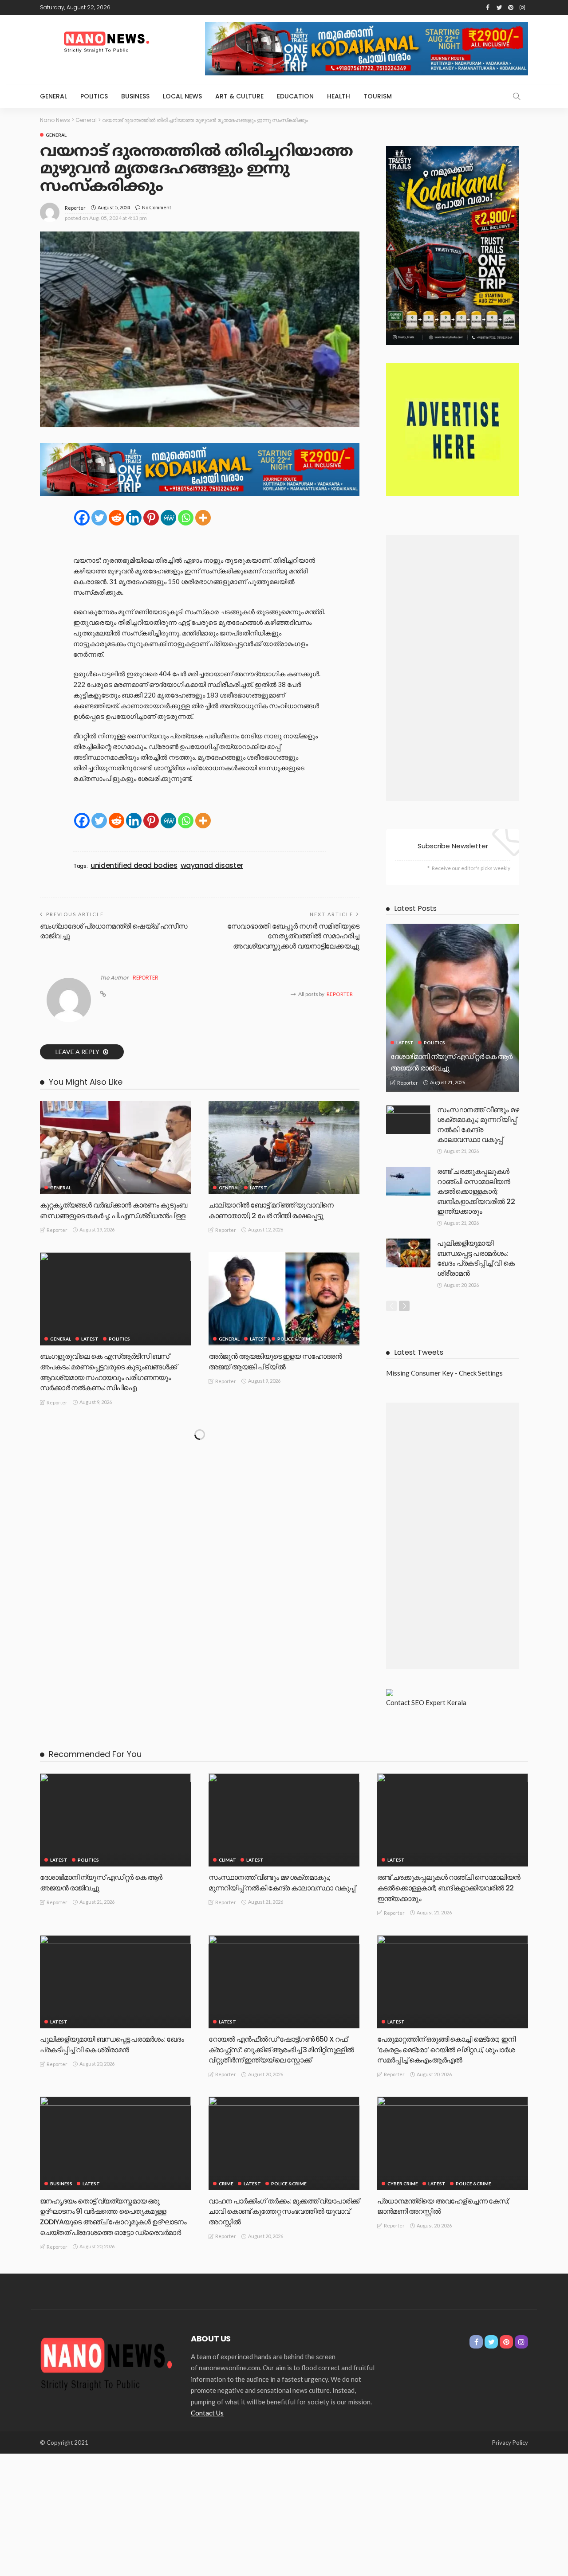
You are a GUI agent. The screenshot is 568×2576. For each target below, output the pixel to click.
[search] (517, 96)
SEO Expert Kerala (439, 1702)
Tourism (378, 96)
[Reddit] (116, 518)
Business (135, 96)
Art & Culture (239, 96)
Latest (258, 1188)
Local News (182, 96)
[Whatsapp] (186, 518)
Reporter (75, 208)
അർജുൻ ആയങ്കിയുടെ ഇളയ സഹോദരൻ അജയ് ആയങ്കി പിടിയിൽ (275, 1362)
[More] (203, 518)
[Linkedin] (134, 518)
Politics (94, 96)
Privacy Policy (510, 2443)
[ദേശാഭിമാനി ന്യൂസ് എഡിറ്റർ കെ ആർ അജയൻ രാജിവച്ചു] (453, 1008)
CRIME (226, 2184)
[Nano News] (106, 2362)
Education (295, 96)
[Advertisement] (453, 668)
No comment (157, 207)
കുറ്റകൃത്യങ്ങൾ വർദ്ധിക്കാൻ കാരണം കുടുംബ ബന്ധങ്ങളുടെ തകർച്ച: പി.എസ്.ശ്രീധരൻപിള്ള (113, 1210)
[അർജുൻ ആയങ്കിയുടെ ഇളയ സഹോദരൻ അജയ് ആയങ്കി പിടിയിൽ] (284, 1299)
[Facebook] (82, 518)
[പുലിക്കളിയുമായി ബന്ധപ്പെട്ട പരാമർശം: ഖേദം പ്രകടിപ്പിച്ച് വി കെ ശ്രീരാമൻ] (408, 1253)
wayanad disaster (212, 866)
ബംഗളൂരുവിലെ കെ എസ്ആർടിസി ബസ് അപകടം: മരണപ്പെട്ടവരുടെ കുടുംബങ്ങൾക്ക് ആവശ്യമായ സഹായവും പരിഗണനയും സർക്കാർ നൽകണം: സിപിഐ (108, 1372)
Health (339, 96)
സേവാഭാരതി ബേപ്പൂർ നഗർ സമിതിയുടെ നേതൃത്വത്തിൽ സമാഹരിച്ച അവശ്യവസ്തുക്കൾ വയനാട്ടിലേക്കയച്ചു (293, 936)
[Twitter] (99, 518)
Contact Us (207, 2413)
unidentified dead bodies (134, 866)
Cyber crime (403, 2184)
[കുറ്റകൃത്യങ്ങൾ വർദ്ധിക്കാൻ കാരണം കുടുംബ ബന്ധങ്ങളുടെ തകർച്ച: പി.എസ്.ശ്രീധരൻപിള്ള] (115, 1148)
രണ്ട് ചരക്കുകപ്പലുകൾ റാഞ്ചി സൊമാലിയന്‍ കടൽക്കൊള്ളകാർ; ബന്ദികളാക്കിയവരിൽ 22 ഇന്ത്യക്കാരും (476, 1191)
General (53, 96)
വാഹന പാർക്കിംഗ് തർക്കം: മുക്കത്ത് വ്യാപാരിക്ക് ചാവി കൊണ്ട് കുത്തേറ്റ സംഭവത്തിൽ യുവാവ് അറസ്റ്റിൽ (284, 2212)
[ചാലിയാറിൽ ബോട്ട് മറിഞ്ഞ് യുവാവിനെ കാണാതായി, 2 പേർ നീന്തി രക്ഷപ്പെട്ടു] (284, 1148)
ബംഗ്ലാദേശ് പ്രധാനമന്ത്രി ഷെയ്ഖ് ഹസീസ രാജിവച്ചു (114, 931)
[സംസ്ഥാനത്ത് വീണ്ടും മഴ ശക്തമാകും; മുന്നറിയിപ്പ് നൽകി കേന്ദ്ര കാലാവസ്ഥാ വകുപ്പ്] (408, 1119)
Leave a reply (78, 1052)
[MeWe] (168, 518)
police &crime (295, 1339)
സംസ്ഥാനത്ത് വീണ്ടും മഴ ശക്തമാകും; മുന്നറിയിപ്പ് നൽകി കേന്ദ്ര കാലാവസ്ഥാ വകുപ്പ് (478, 1125)
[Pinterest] (151, 518)
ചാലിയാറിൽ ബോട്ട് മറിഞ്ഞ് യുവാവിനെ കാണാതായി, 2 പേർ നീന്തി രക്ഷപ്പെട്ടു (271, 1210)
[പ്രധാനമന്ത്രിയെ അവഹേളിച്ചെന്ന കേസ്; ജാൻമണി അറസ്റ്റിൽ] (453, 2143)
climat (227, 1860)
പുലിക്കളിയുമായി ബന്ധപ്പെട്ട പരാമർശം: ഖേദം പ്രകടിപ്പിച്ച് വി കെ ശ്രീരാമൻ (476, 1258)
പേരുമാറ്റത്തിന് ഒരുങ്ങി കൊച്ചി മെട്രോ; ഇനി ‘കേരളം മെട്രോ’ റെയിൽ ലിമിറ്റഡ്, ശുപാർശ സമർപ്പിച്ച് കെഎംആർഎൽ (446, 2050)
